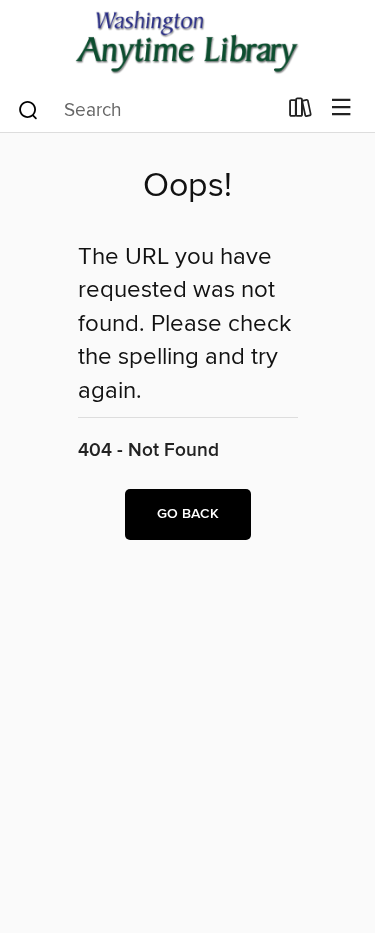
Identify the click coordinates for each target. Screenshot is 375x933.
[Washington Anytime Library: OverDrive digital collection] (187, 42)
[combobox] (146, 110)
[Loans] (300, 112)
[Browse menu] (341, 108)
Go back (188, 514)
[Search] (28, 109)
